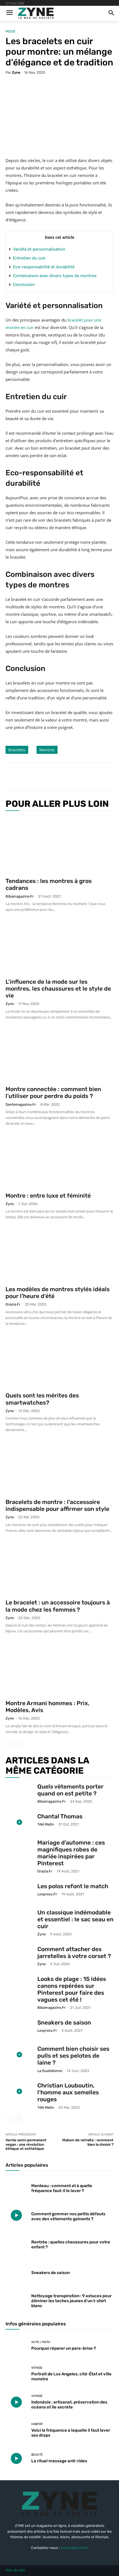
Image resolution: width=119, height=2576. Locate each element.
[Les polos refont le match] (19, 1892)
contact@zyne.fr (74, 2548)
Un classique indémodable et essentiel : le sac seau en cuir (75, 1919)
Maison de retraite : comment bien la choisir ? (88, 2142)
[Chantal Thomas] (19, 1822)
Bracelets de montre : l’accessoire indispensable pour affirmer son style (57, 1505)
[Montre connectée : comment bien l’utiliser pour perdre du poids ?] (59, 1056)
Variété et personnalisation (39, 249)
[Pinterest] (54, 776)
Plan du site (15, 2570)
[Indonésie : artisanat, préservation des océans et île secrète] (16, 2402)
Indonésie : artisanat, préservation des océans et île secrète (69, 2405)
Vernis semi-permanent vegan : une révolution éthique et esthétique (26, 2144)
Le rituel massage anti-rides (59, 2461)
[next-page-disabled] (18, 1744)
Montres (47, 750)
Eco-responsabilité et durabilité (44, 267)
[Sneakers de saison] (19, 2029)
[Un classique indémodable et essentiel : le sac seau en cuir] (19, 1918)
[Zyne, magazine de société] (36, 13)
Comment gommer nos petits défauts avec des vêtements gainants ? (68, 2216)
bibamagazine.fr (20, 896)
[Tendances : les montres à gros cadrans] (59, 845)
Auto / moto (41, 2342)
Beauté (37, 2455)
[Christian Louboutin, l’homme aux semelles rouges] (19, 2091)
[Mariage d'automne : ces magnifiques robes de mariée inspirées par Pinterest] (19, 1849)
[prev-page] (9, 1744)
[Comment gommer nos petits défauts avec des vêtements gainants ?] (16, 2215)
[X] (41, 776)
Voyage (37, 2368)
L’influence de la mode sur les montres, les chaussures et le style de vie (58, 989)
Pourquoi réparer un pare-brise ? (64, 2348)
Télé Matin (46, 1824)
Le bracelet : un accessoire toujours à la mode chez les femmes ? (58, 1606)
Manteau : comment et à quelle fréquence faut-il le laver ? (62, 2188)
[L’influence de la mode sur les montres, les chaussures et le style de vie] (59, 948)
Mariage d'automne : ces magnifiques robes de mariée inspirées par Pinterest (71, 1853)
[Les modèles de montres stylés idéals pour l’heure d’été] (59, 1255)
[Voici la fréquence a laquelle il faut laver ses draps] (16, 2430)
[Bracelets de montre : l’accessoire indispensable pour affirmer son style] (59, 1468)
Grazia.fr (13, 1304)
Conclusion (24, 285)
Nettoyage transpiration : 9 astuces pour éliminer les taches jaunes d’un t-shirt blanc (71, 2301)
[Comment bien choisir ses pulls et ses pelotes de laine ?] (19, 2055)
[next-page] (18, 2119)
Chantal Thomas (60, 1816)
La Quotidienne (50, 2071)
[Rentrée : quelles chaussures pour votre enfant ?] (16, 2243)
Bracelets (17, 750)
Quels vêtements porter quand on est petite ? (70, 1790)
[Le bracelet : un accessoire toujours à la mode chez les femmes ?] (59, 1569)
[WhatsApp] (67, 776)
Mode (11, 31)
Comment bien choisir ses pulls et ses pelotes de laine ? (73, 2056)
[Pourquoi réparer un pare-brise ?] (16, 2346)
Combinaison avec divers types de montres (55, 276)
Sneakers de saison (64, 2022)
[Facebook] (29, 776)
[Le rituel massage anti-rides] (16, 2458)
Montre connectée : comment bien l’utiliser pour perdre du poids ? (53, 1092)
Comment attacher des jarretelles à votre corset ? (74, 1952)
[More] (80, 776)
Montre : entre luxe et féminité (48, 1196)
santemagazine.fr (21, 1104)
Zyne (16, 72)
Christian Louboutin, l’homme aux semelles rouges (68, 2092)
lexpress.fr (47, 1894)
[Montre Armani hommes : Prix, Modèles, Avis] (59, 1669)
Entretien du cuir (29, 258)
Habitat (37, 2424)
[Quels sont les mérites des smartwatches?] (59, 1362)
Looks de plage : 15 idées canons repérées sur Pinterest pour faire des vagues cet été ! (72, 1989)
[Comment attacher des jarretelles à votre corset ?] (19, 1955)
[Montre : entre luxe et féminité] (59, 1162)
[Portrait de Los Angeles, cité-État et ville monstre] (16, 2374)
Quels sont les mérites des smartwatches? (42, 1399)
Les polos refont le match (73, 1886)
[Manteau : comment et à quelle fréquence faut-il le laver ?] (16, 2187)
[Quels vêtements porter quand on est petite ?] (19, 1793)
